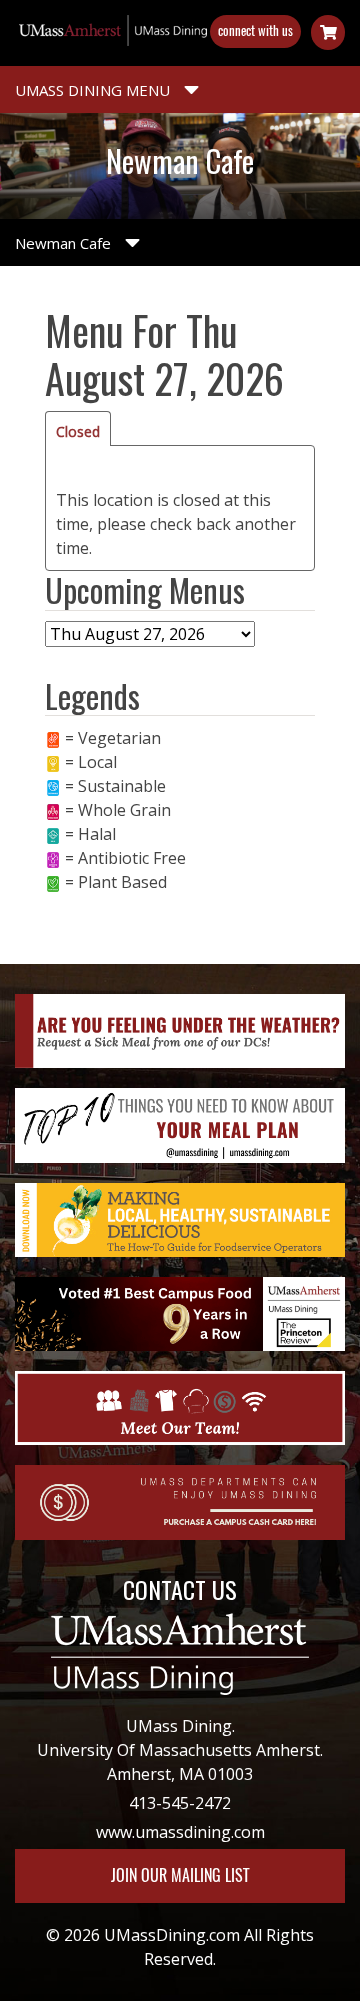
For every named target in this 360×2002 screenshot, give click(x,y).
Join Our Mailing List (180, 1875)
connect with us (255, 30)
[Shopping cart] (328, 32)
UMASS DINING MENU (94, 90)
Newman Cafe (65, 243)
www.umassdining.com (180, 1832)
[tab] (78, 428)
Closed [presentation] (78, 431)
